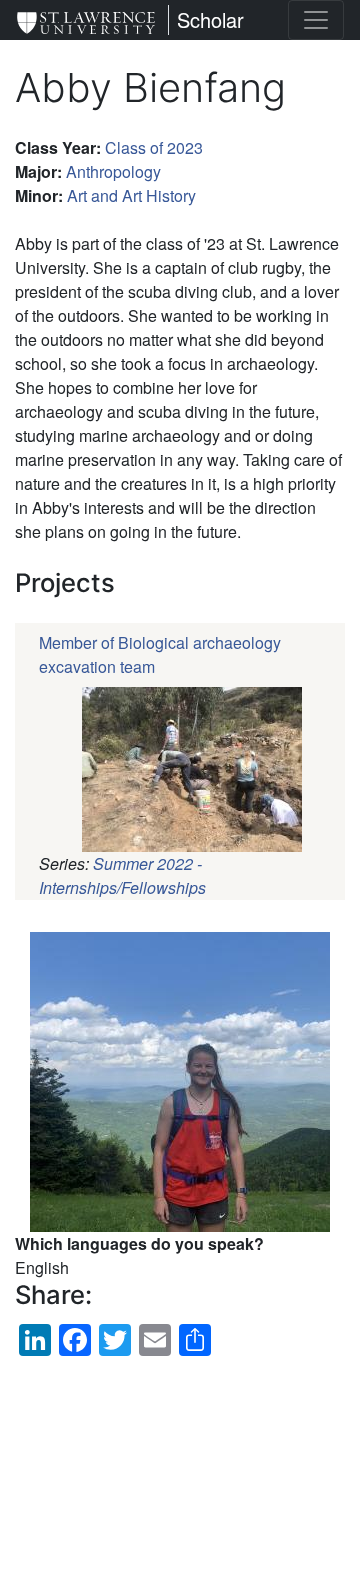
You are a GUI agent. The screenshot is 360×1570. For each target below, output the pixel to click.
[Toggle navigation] (316, 20)
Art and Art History (131, 195)
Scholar (210, 19)
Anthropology (113, 171)
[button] (180, 1082)
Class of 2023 (154, 147)
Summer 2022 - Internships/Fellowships (122, 875)
